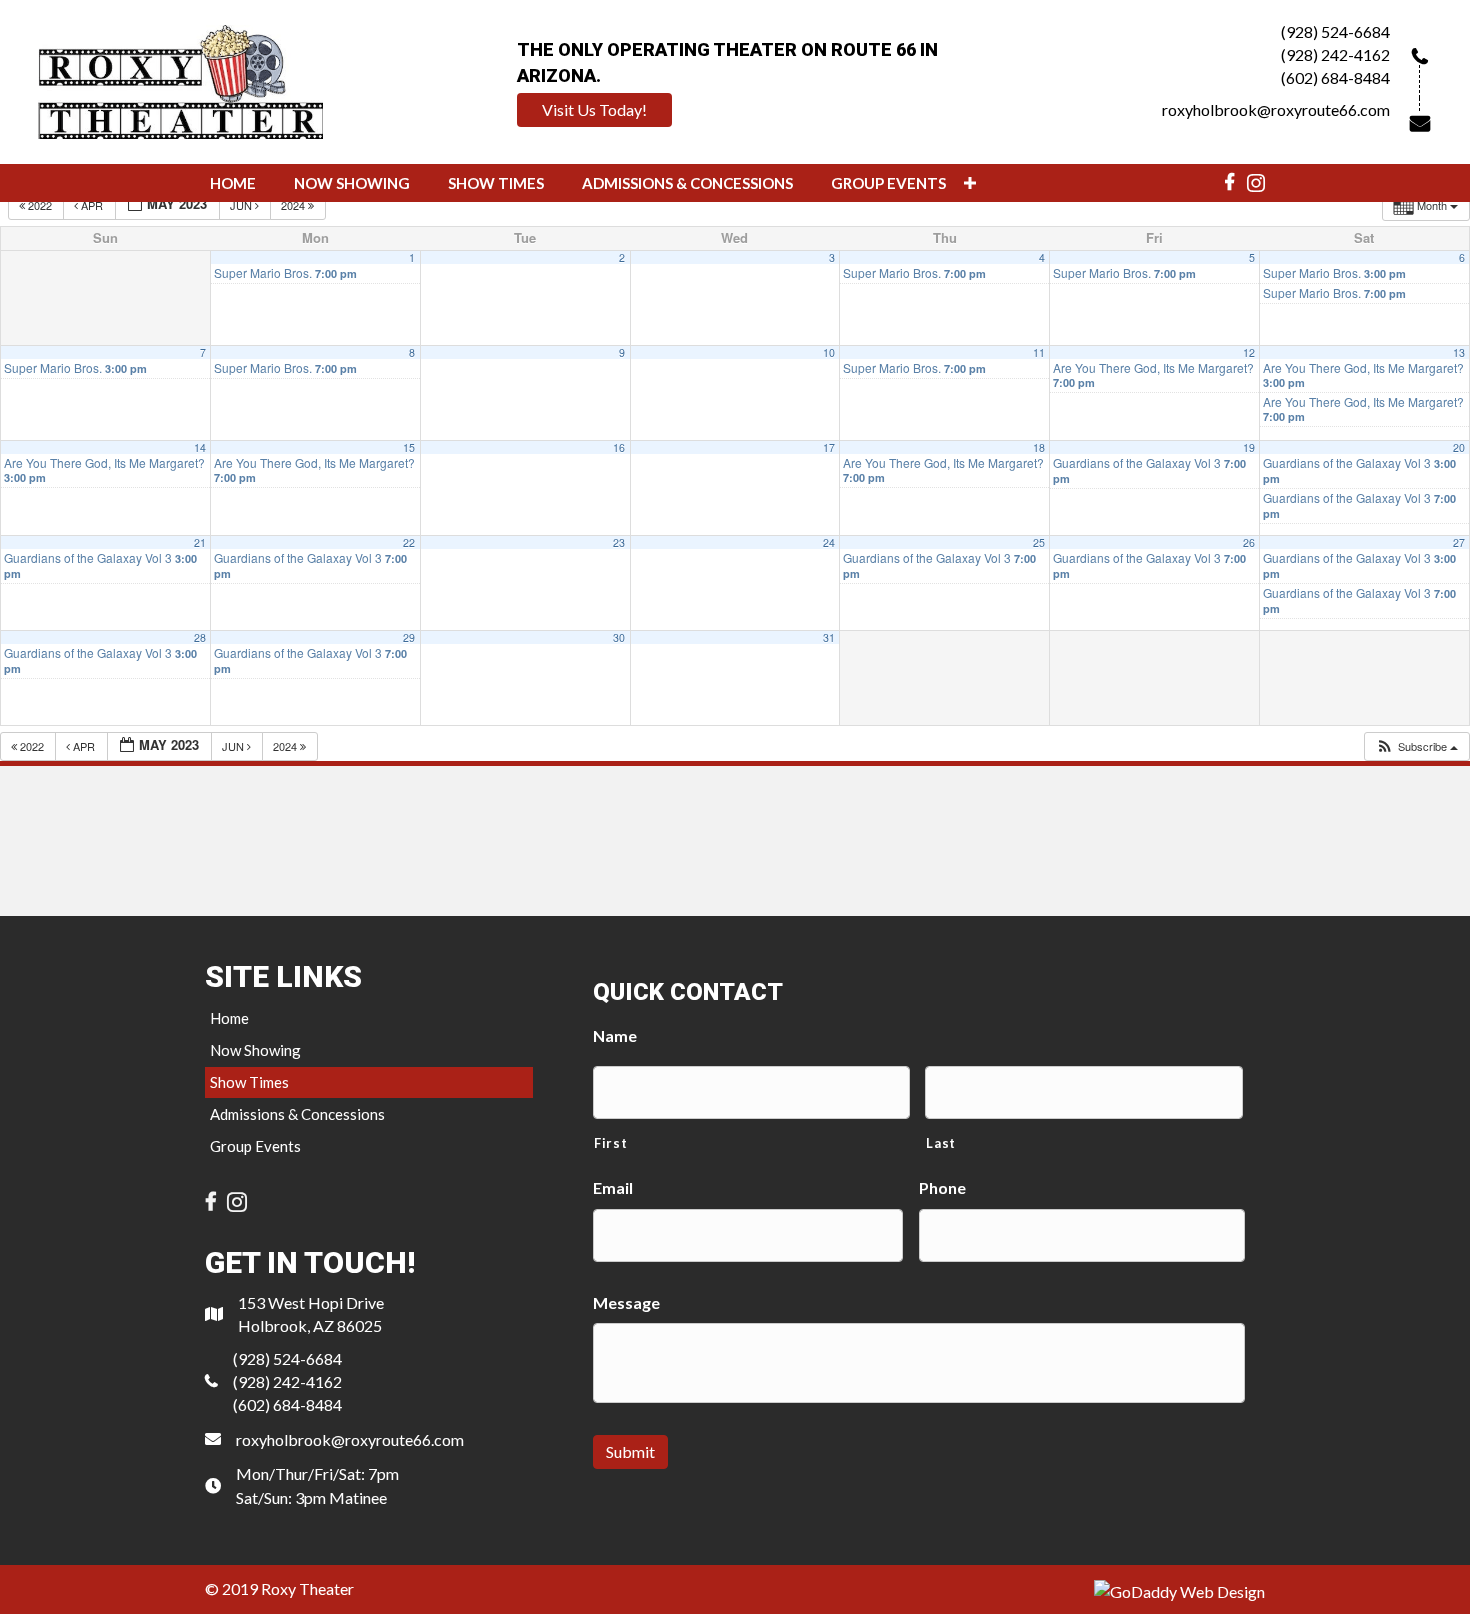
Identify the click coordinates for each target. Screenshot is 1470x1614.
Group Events (255, 1146)
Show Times (249, 1082)
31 (829, 637)
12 (1249, 352)
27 (1459, 542)
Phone (942, 1187)
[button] (594, 110)
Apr (92, 205)
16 (619, 447)
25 (1039, 542)
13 (1459, 352)
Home (229, 1018)
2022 (40, 205)
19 (1249, 447)
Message (626, 1302)
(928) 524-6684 (1335, 31)
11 (1039, 352)
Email (613, 1187)
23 (619, 542)
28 (200, 637)
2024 (294, 205)
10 (829, 352)
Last (941, 1143)
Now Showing (255, 1050)
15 (409, 447)
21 (200, 542)
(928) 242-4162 (1335, 54)
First (610, 1143)
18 (1039, 447)
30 (619, 637)
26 (1249, 542)
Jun (242, 205)
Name (615, 1035)
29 (409, 637)
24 (829, 542)
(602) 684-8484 (1335, 77)
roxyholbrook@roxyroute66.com (1276, 109)
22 (409, 542)
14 (200, 447)
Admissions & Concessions (297, 1114)
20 (1459, 447)
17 (829, 447)
